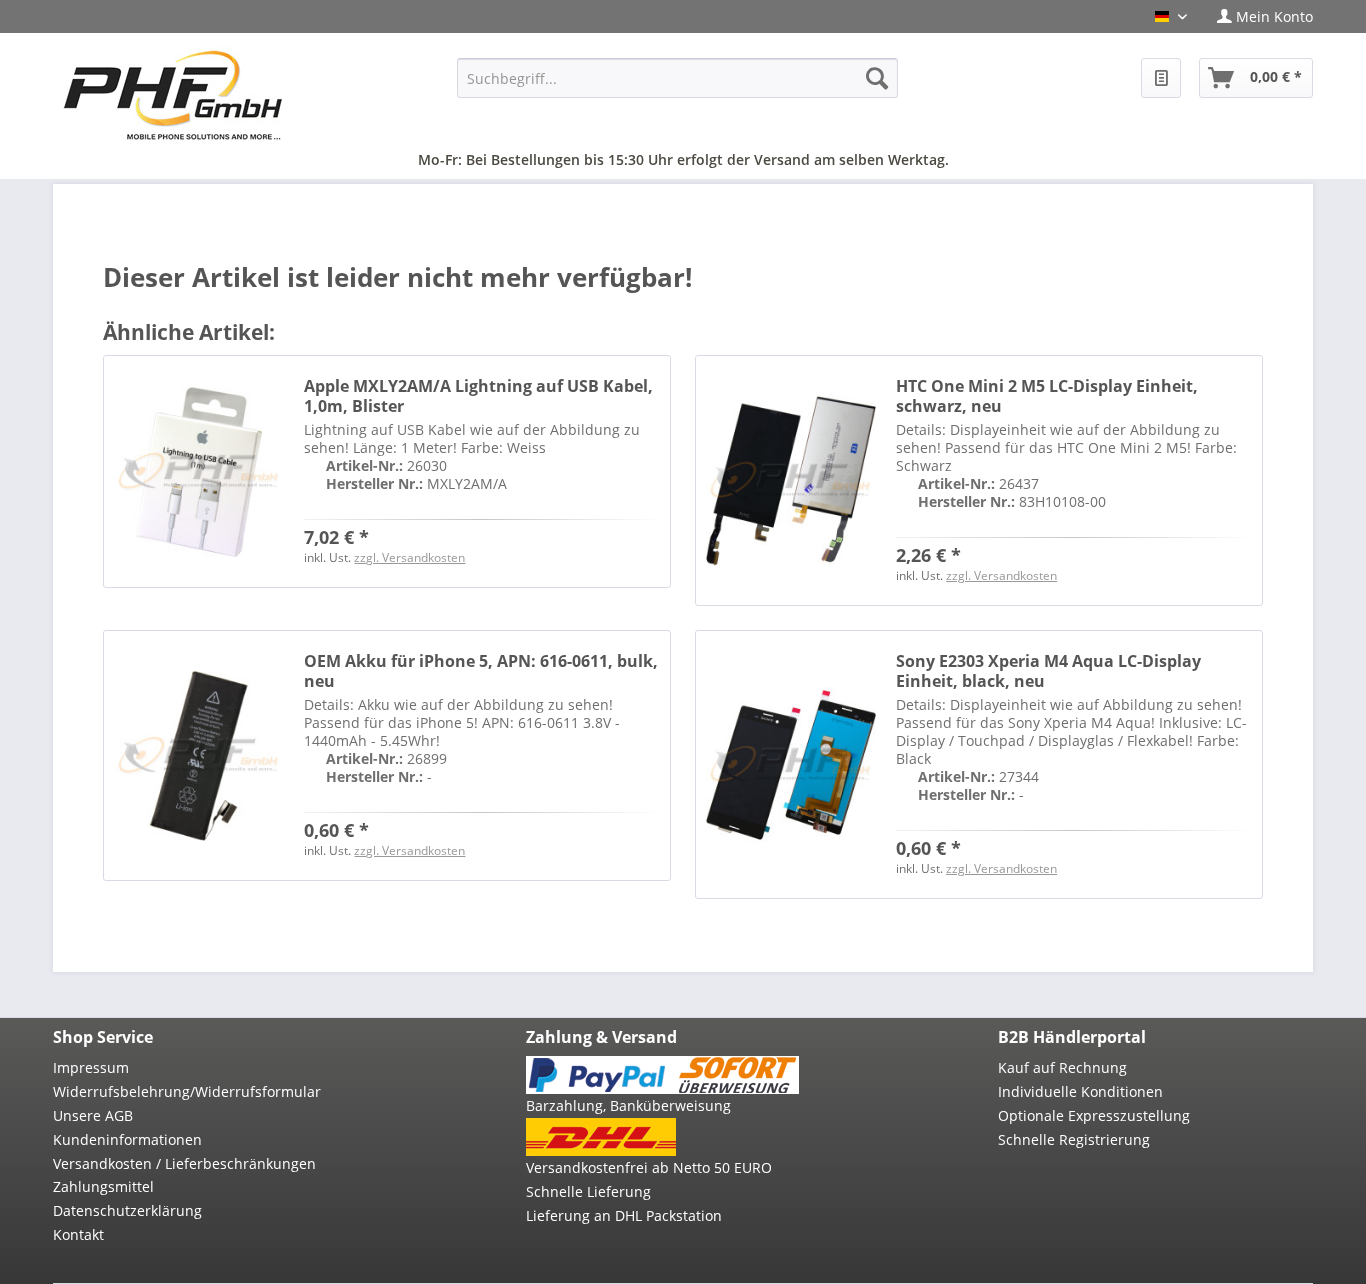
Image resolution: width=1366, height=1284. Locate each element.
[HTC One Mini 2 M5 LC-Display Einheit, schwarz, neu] (791, 480)
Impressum (91, 1067)
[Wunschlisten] (1161, 78)
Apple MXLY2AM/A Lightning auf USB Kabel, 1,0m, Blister (478, 396)
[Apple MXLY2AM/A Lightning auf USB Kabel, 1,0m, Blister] (199, 471)
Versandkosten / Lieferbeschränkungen (184, 1163)
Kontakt (78, 1234)
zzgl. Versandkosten (409, 557)
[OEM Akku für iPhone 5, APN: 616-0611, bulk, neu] (199, 755)
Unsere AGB (93, 1115)
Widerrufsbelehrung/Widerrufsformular (187, 1091)
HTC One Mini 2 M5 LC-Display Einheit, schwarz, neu (1047, 396)
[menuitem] (1257, 16)
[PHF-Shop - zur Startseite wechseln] (173, 95)
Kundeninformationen (127, 1139)
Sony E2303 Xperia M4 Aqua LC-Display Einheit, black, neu (1048, 671)
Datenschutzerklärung (127, 1210)
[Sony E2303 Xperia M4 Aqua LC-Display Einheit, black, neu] (791, 764)
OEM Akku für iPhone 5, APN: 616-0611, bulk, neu (481, 671)
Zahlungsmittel (103, 1186)
